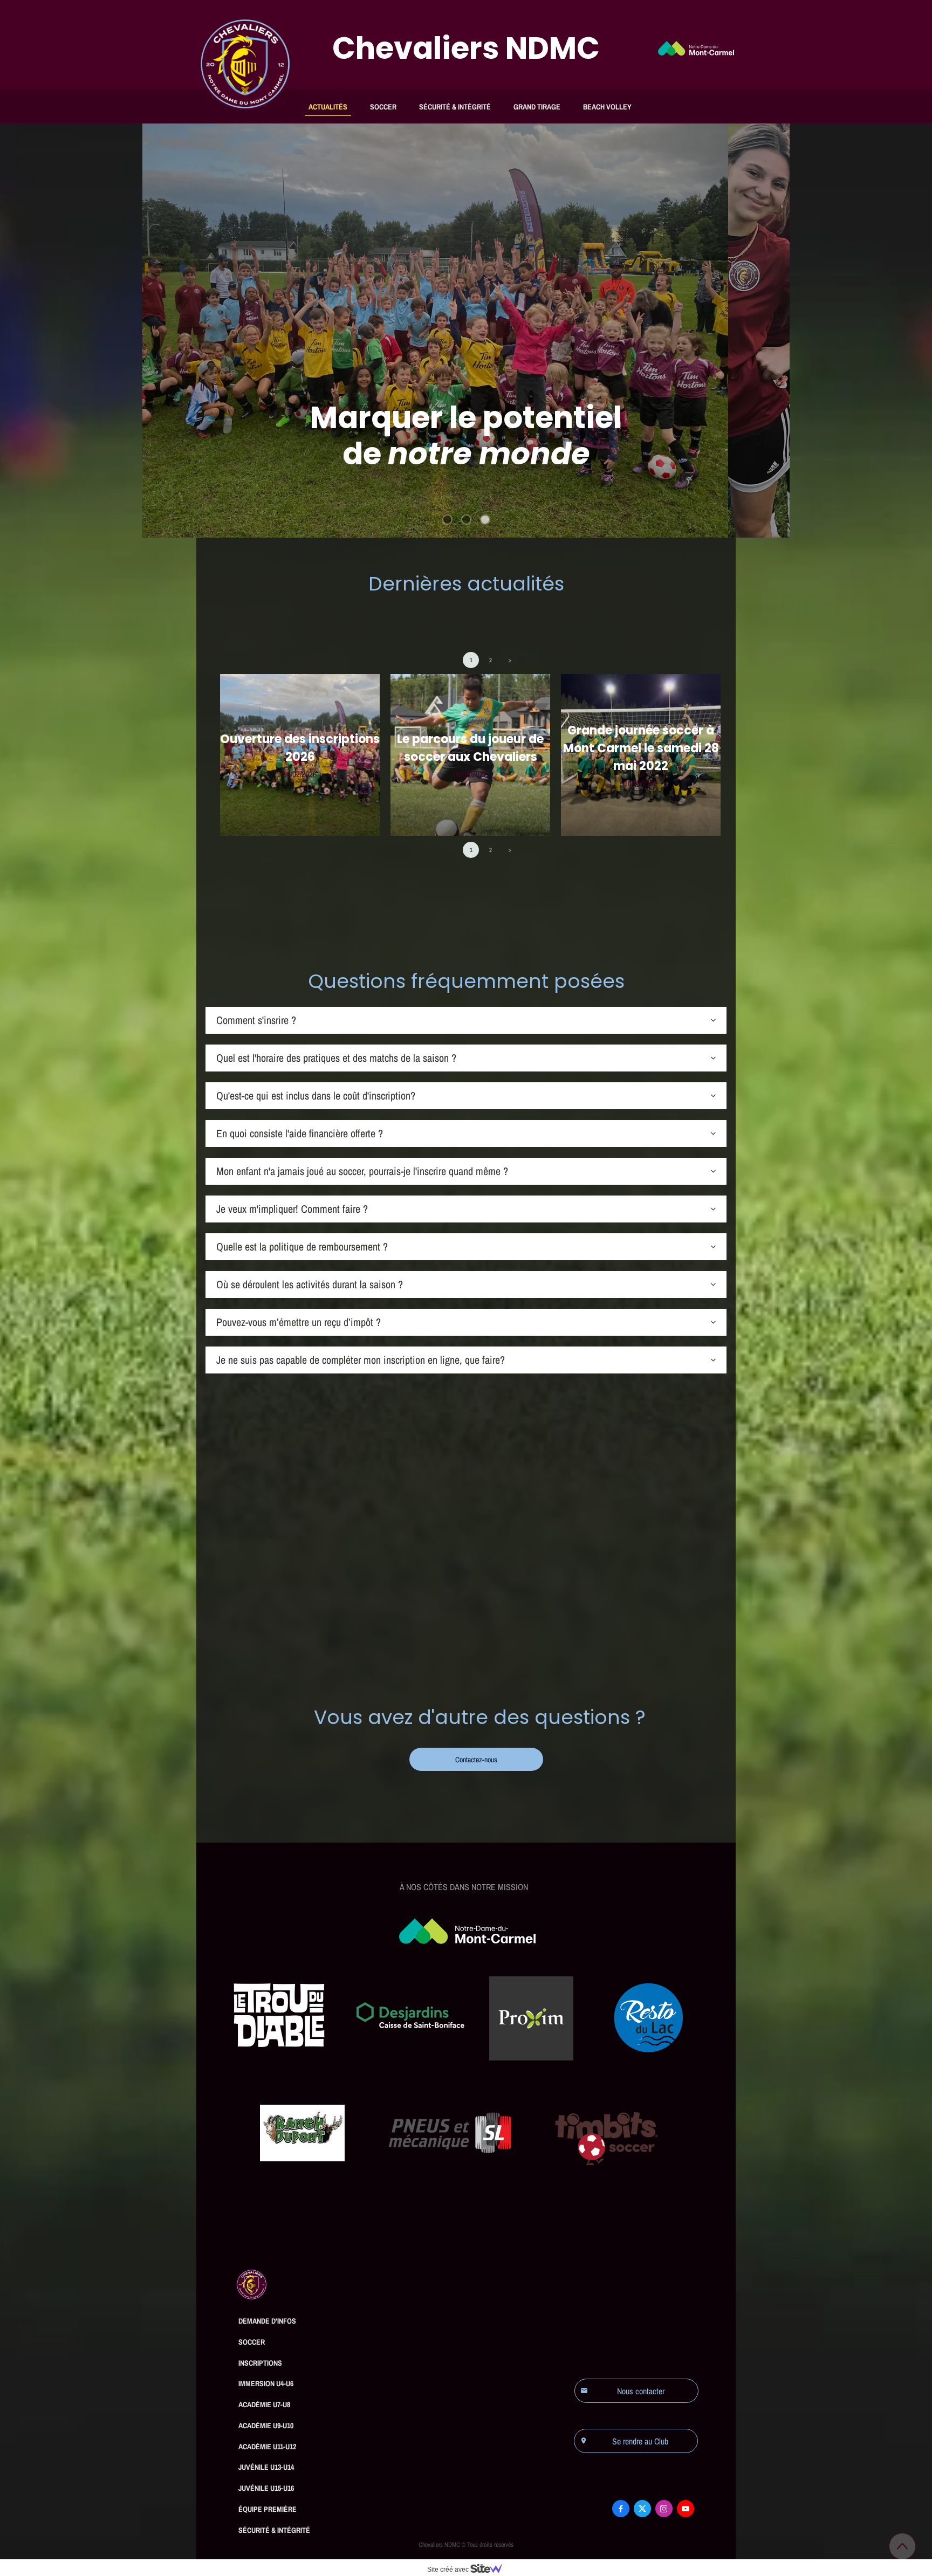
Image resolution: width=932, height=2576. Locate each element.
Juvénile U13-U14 (266, 2467)
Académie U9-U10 (266, 2426)
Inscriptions (260, 2363)
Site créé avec (449, 2570)
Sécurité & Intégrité (455, 107)
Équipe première (268, 2509)
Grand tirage (537, 107)
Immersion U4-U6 (266, 2383)
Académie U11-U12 (267, 2447)
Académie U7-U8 (264, 2405)
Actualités (328, 107)
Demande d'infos (267, 2321)
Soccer (383, 107)
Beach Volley (607, 107)
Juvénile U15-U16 (266, 2488)
